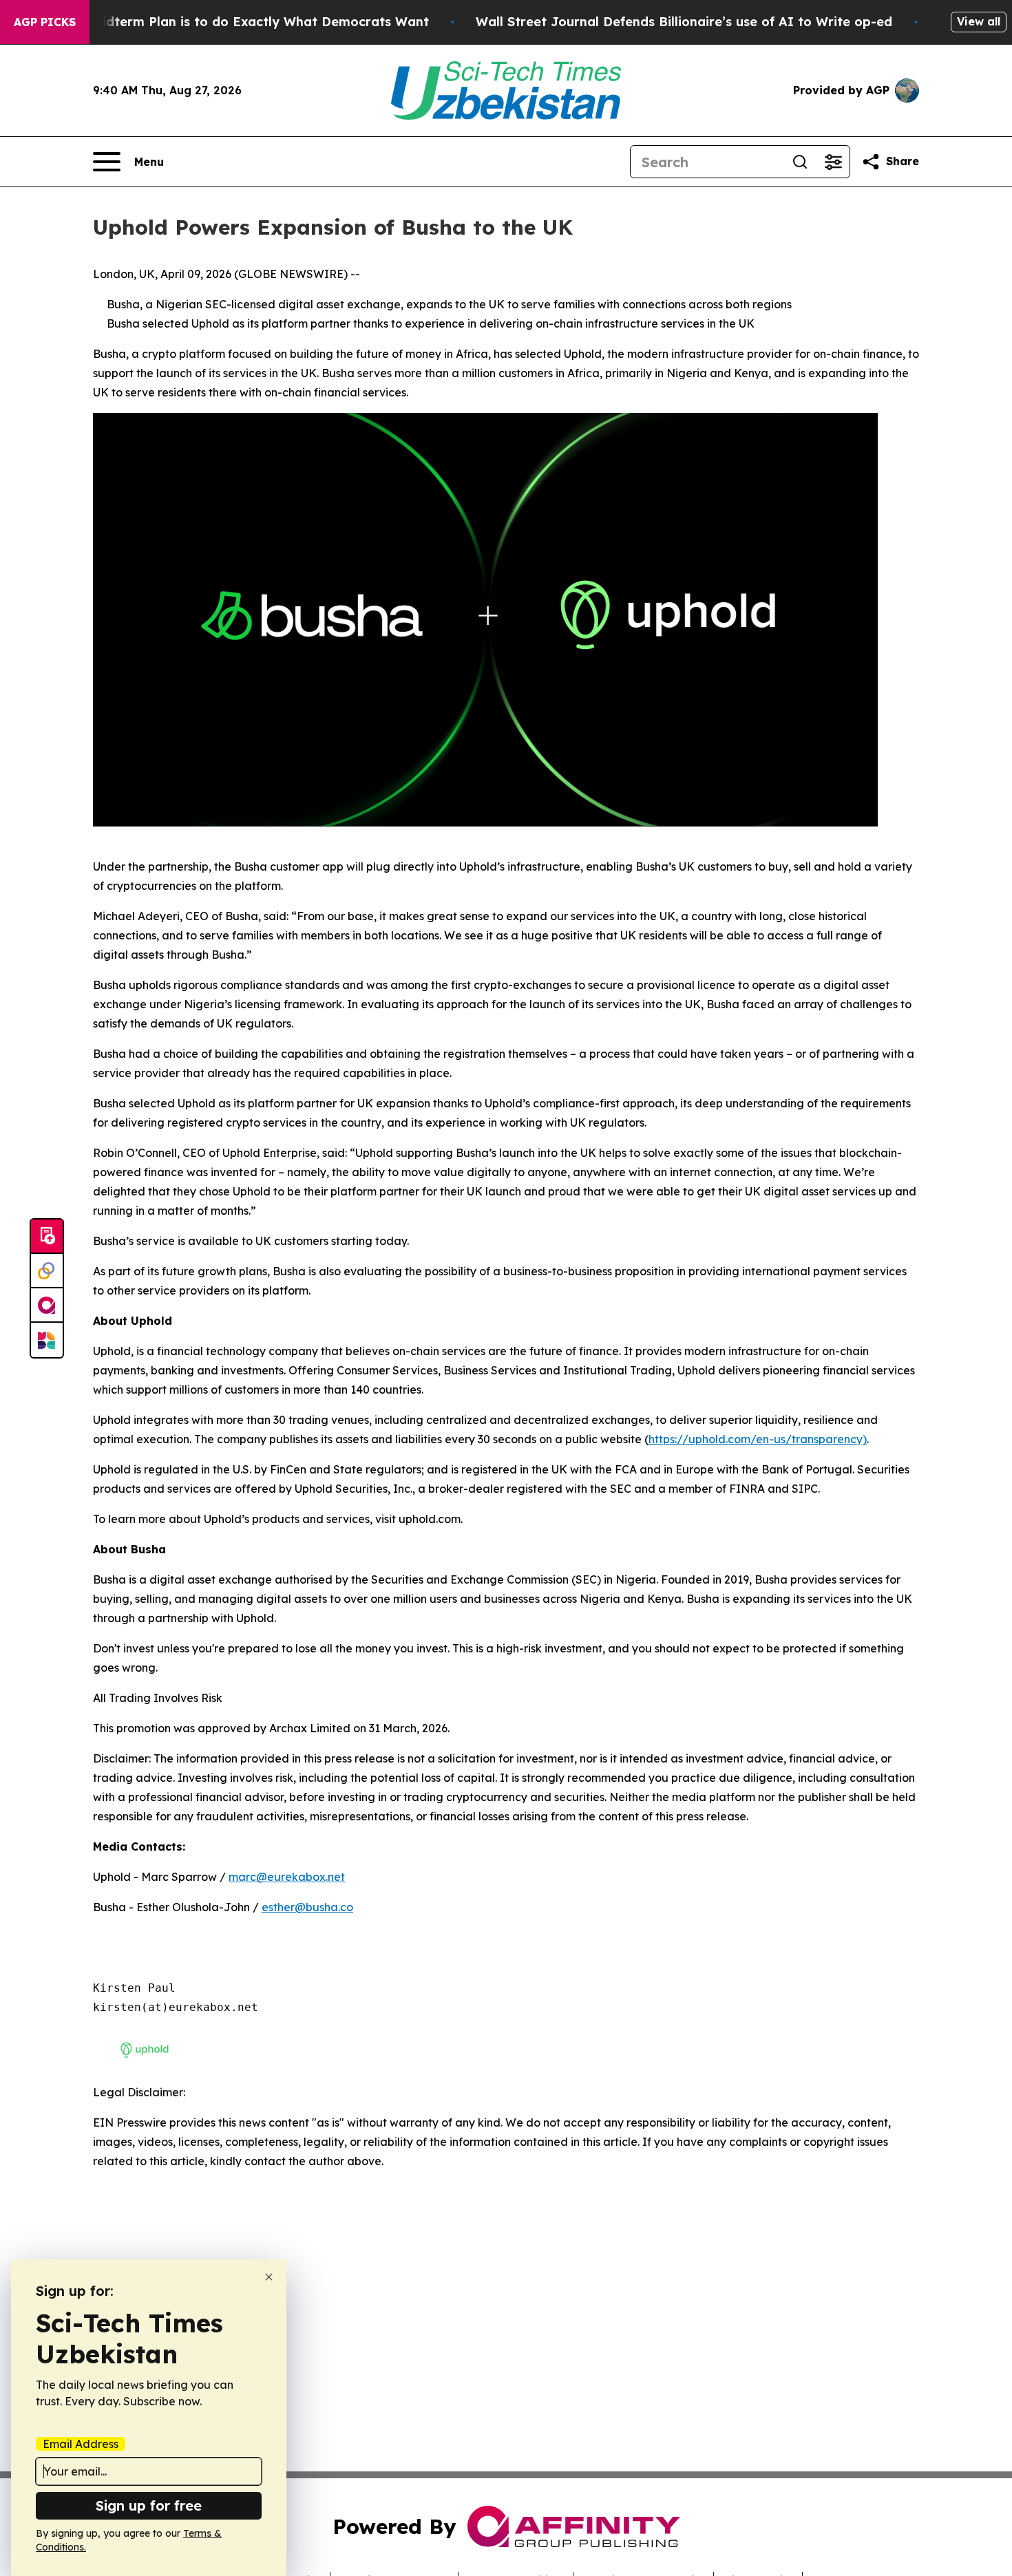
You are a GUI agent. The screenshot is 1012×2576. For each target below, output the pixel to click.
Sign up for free (149, 2505)
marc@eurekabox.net (287, 1877)
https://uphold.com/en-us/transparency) (758, 1439)
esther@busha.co (307, 1907)
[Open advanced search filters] (833, 162)
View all (979, 21)
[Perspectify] (47, 1271)
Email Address (81, 2444)
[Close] (269, 2277)
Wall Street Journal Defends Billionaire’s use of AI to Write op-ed (684, 22)
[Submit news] (47, 1237)
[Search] (800, 162)
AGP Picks (45, 22)
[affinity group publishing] (47, 1306)
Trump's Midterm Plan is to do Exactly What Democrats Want (233, 22)
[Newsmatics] (47, 1340)
